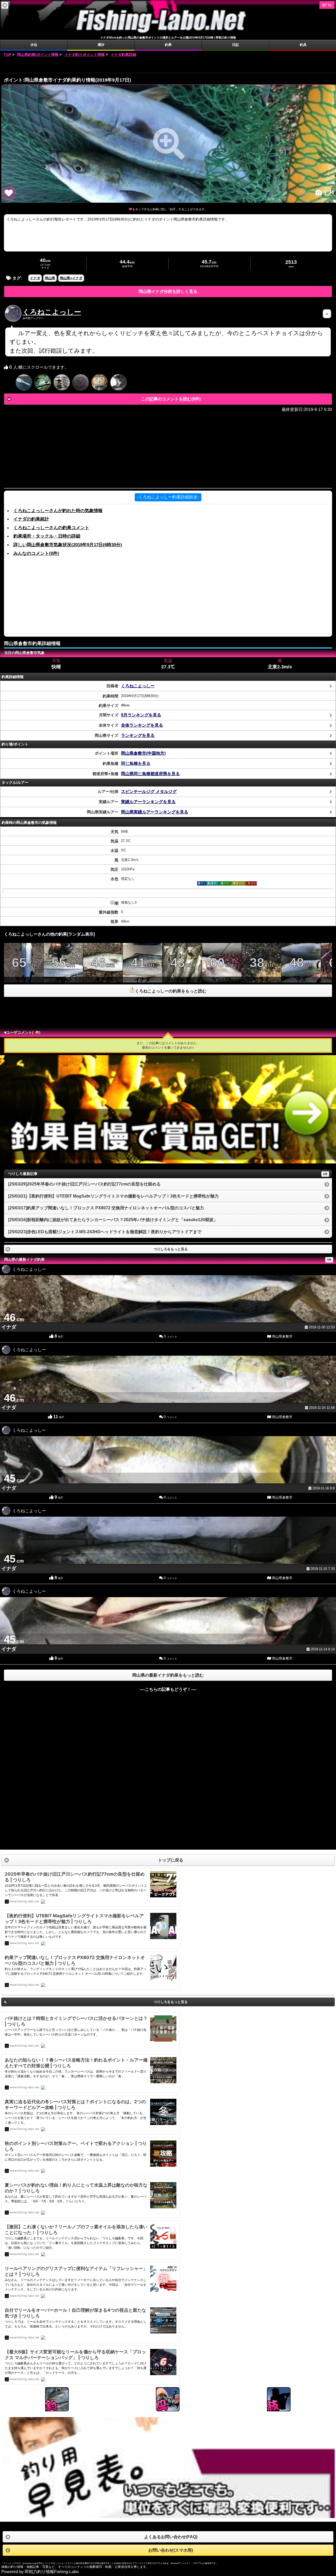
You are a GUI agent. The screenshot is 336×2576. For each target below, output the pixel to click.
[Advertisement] (168, 65)
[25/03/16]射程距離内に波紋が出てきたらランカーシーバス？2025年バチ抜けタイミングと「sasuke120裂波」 (113, 1220)
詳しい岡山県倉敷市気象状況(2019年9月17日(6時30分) (68, 545)
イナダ (35, 278)
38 (261, 969)
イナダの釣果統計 (31, 519)
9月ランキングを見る (141, 715)
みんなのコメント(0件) (36, 553)
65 (24, 969)
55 (63, 969)
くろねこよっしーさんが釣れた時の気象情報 (58, 511)
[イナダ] (169, 144)
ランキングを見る (138, 735)
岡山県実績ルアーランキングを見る (155, 812)
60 (222, 969)
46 (103, 969)
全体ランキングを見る (142, 725)
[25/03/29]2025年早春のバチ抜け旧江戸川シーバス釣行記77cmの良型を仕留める (84, 1184)
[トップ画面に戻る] (168, 33)
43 (182, 969)
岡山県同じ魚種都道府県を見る (150, 774)
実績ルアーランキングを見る (148, 802)
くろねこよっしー (52, 312)
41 (143, 969)
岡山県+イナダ (71, 278)
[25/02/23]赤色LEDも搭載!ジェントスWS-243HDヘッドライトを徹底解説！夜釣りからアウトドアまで (105, 1232)
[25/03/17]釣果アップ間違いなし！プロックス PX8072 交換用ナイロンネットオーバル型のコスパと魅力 (106, 1208)
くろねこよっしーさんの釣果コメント (51, 528)
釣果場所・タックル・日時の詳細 (47, 536)
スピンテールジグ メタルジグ (149, 791)
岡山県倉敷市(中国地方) (143, 753)
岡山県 (50, 278)
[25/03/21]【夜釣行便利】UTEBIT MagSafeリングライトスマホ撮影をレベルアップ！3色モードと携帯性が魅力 (113, 1196)
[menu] (5, 5)
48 (301, 969)
